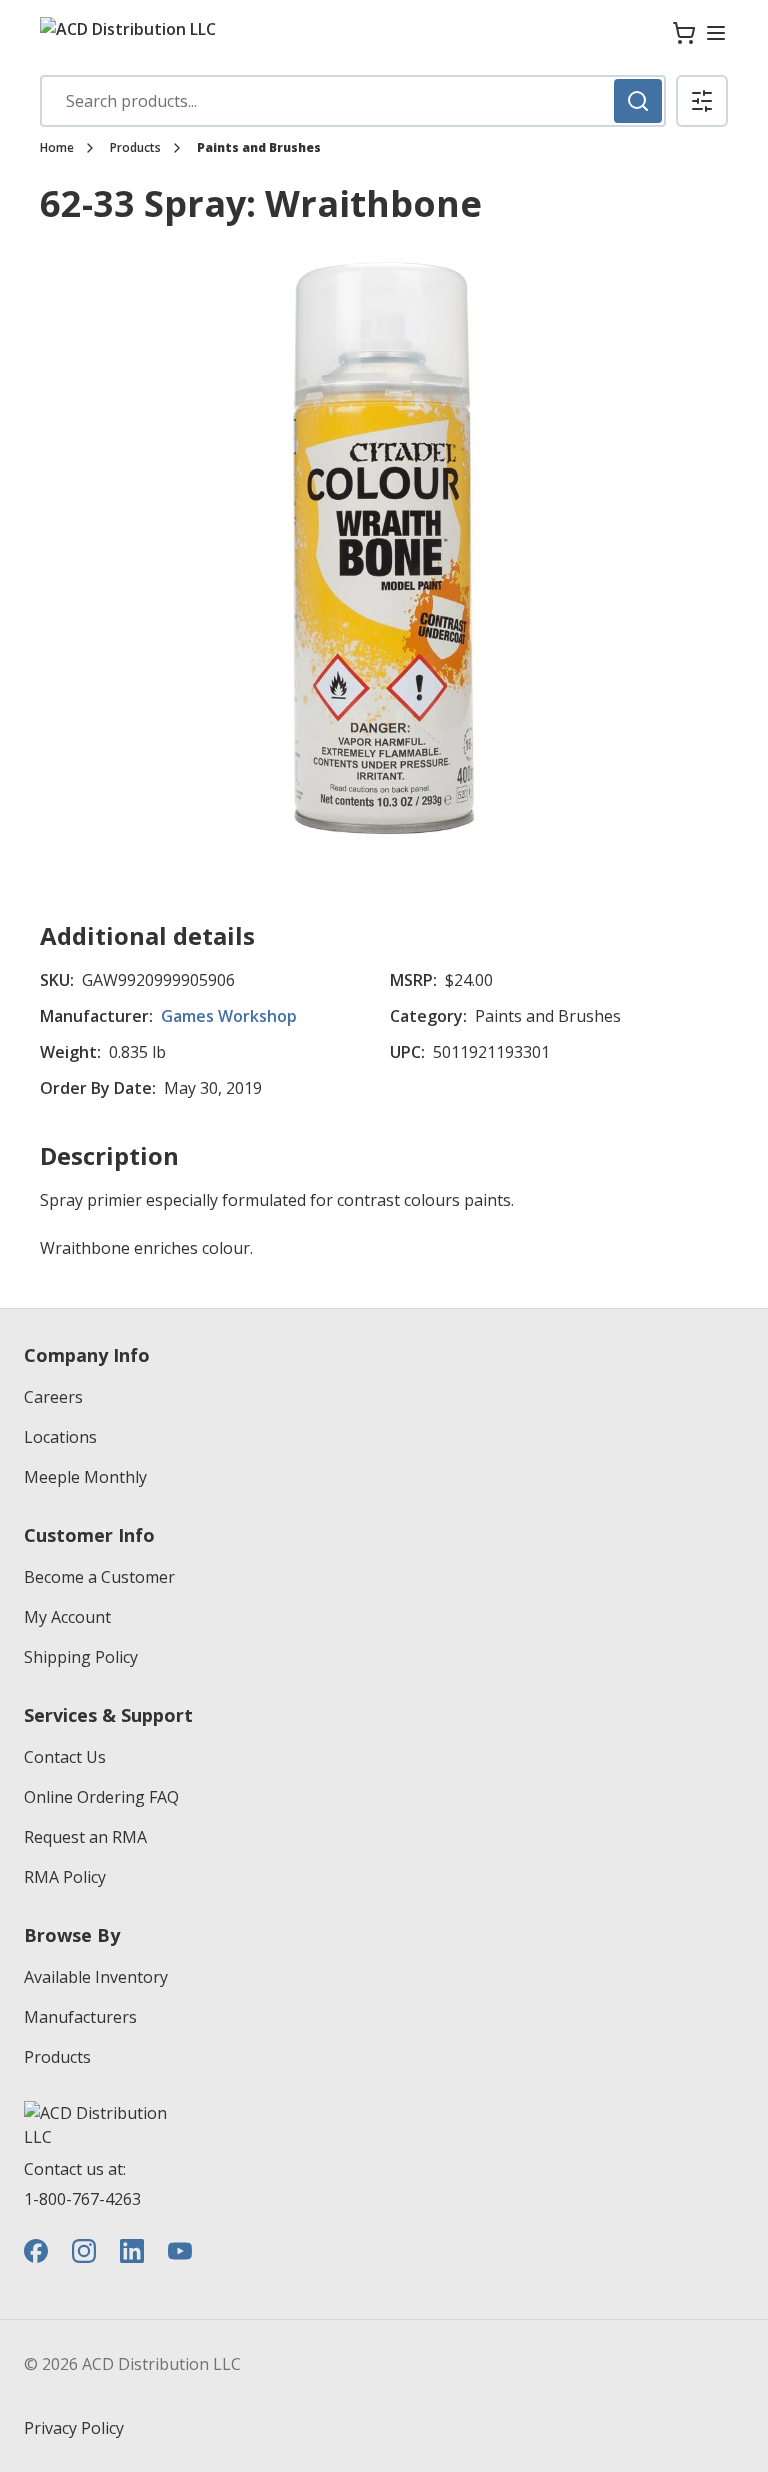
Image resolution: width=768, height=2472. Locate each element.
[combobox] (353, 101)
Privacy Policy (74, 2428)
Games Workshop (229, 1016)
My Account (67, 1617)
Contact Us (65, 1757)
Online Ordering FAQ (101, 1797)
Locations (60, 1437)
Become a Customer (99, 1577)
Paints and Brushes (259, 148)
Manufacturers (80, 2017)
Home (57, 148)
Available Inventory (96, 1977)
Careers (53, 1397)
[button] (702, 101)
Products (135, 148)
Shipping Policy (81, 1657)
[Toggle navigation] (716, 33)
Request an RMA (85, 1837)
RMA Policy (65, 1877)
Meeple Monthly (85, 1477)
